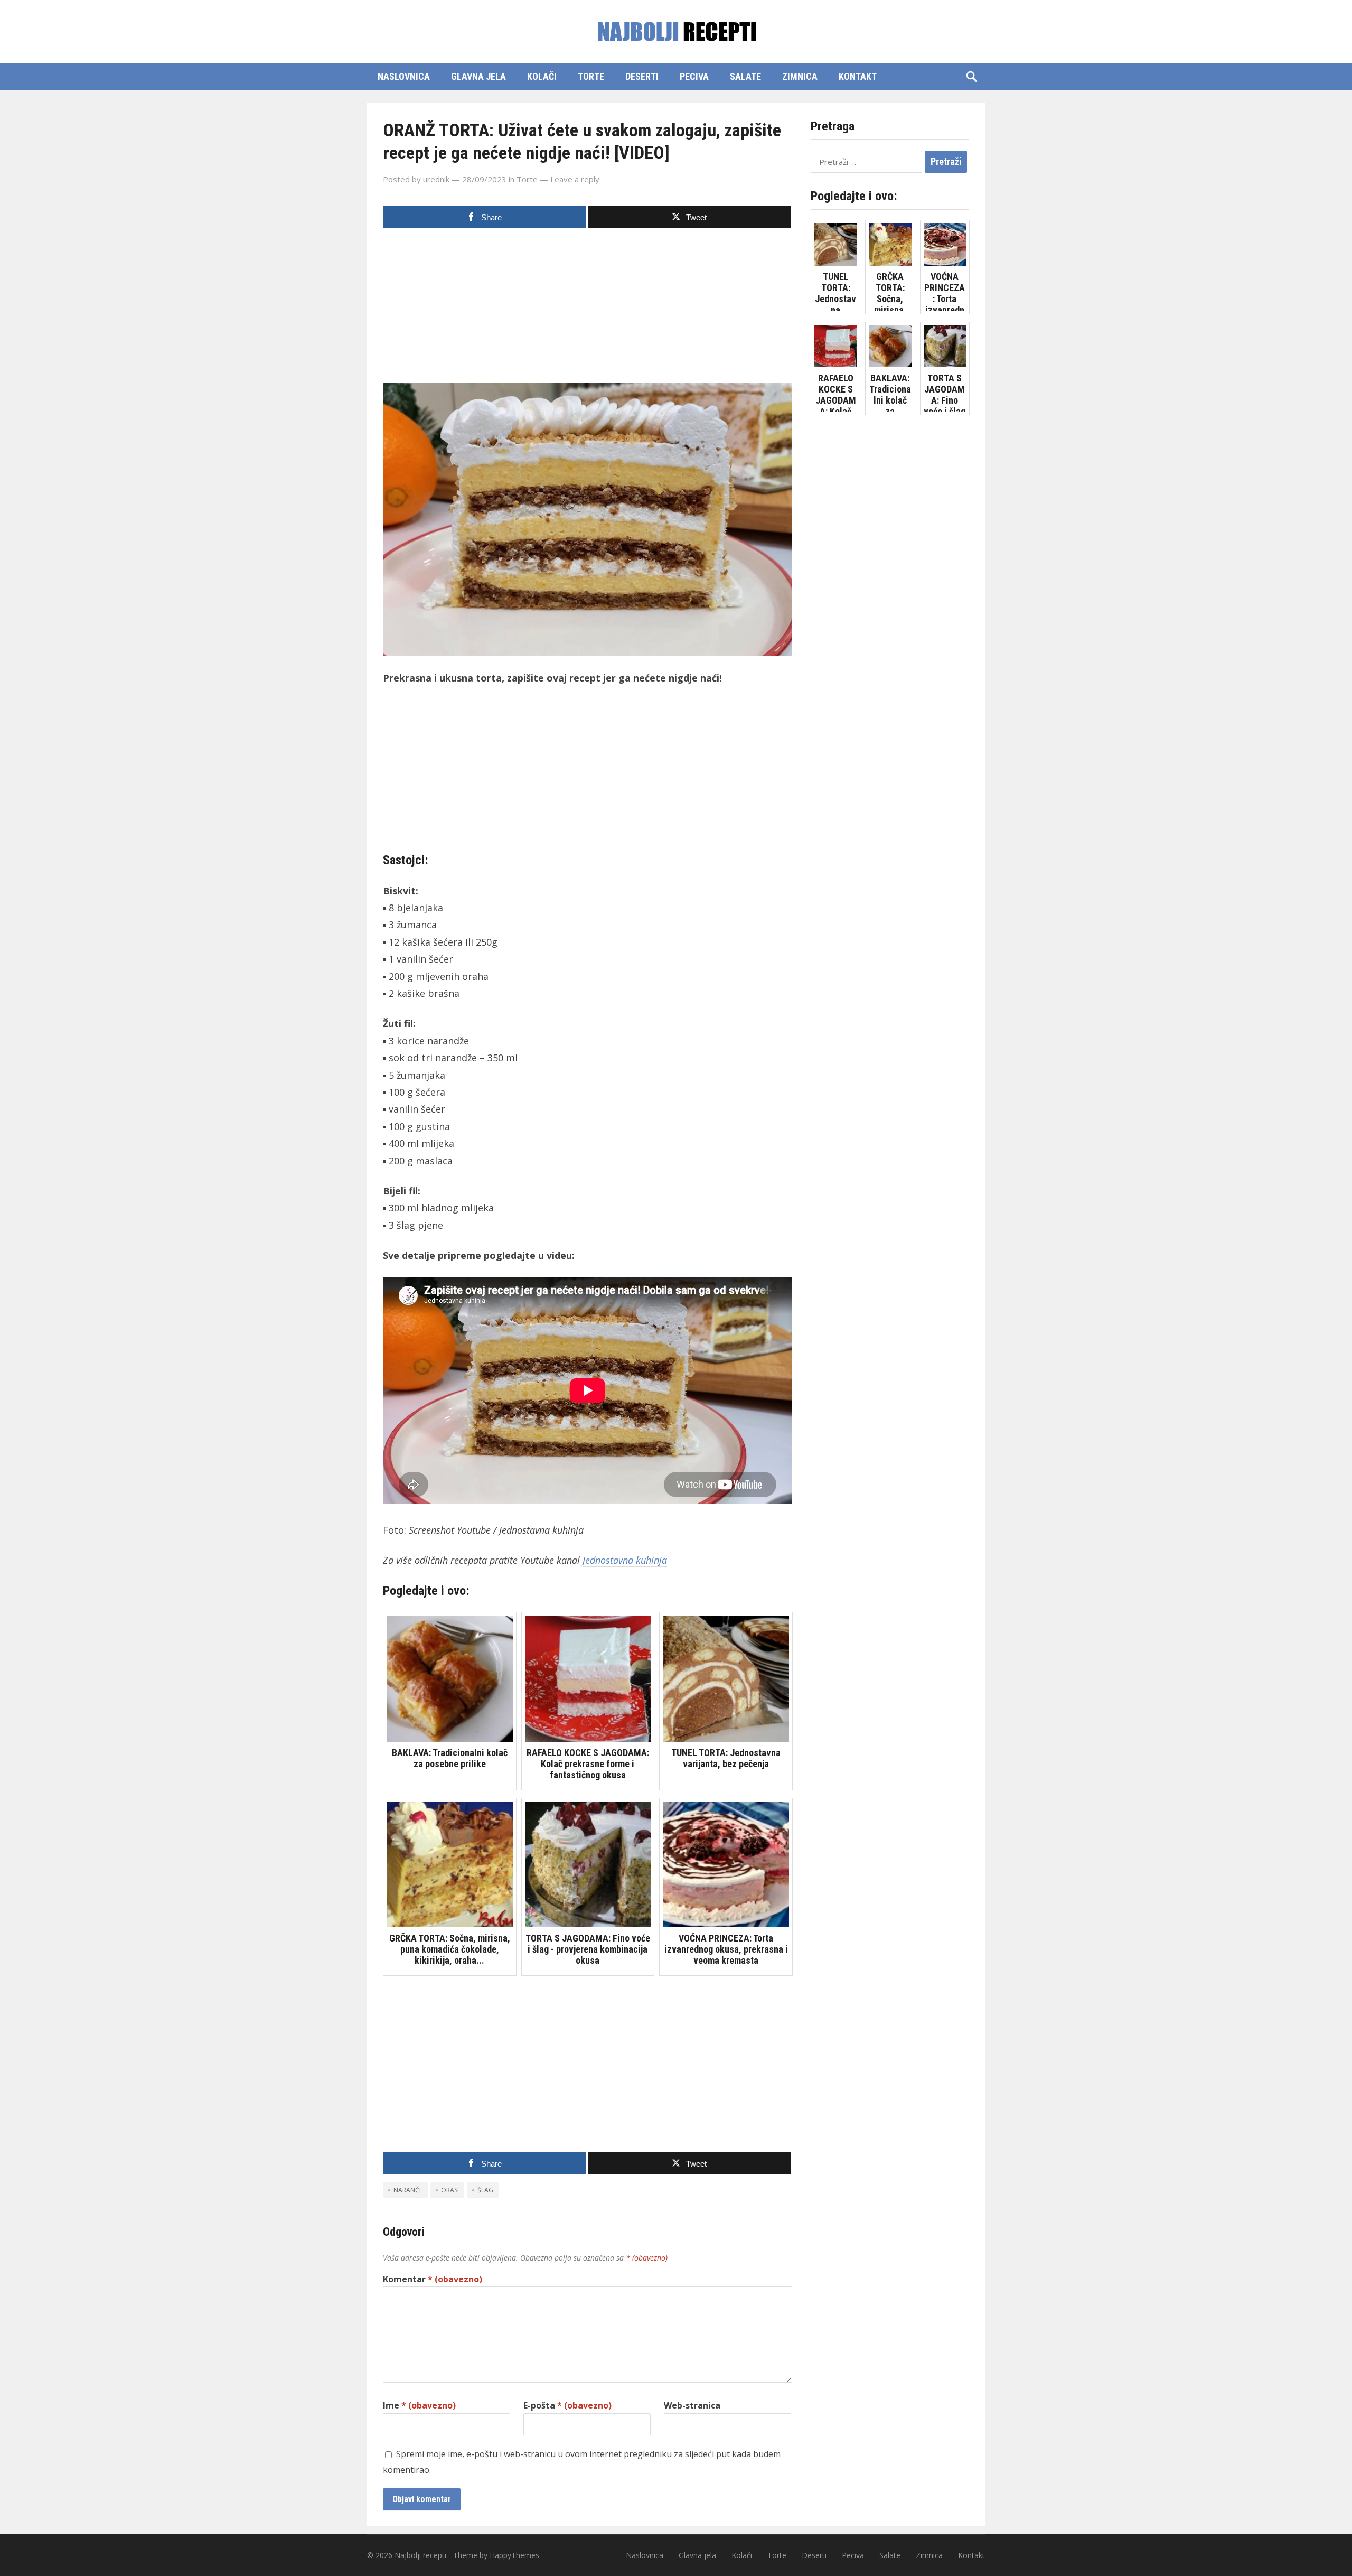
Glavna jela (478, 76)
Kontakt (858, 76)
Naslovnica (404, 76)
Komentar (433, 2279)
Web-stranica (692, 2405)
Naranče (408, 2190)
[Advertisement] (588, 309)
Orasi (450, 2190)
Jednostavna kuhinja (625, 1560)
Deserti (642, 76)
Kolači (542, 76)
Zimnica (800, 76)
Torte (591, 76)
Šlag (485, 2190)
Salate (745, 76)
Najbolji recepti (420, 2555)
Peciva (694, 76)
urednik (436, 179)
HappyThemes (514, 2555)
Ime (419, 2405)
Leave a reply (575, 179)
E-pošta (567, 2405)
